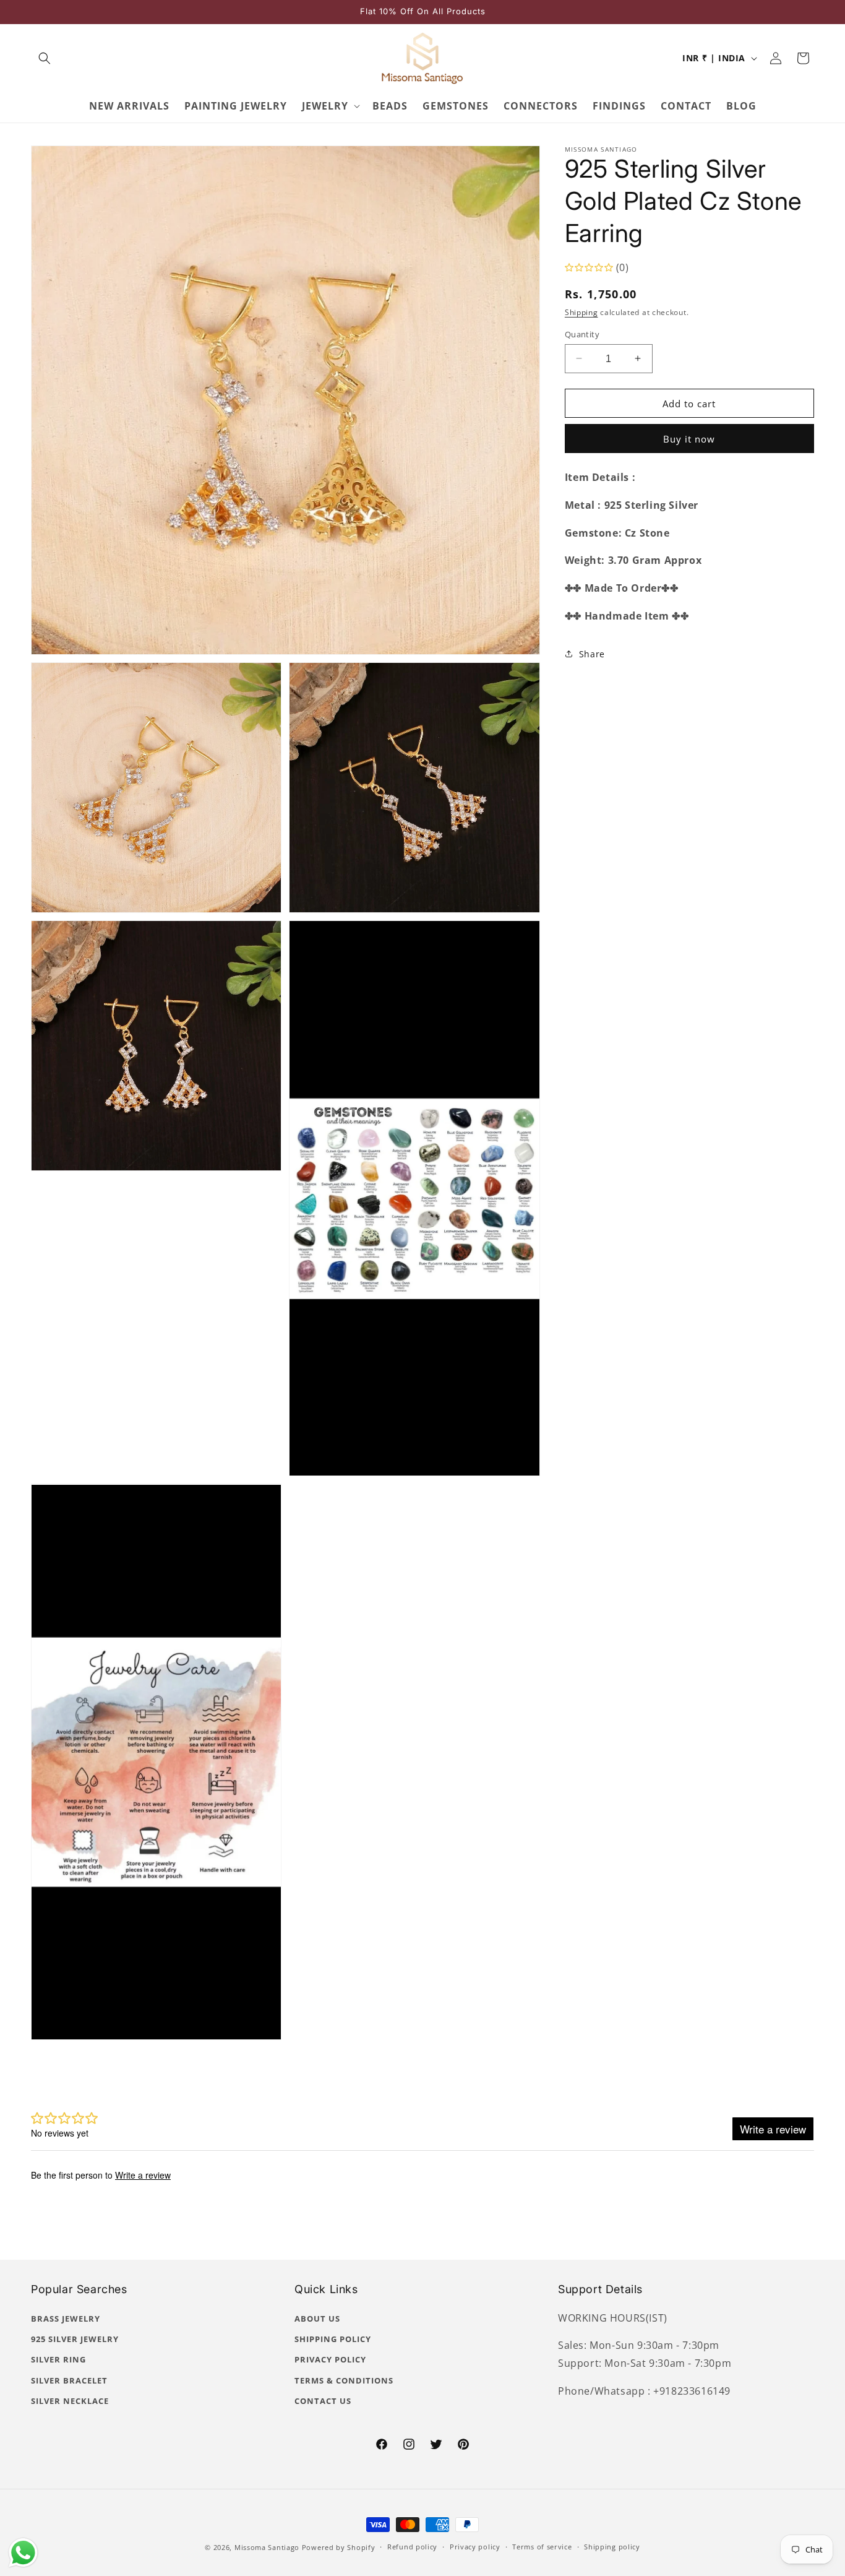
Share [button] (592, 654)
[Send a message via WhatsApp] (23, 2553)
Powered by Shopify (339, 2547)
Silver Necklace (70, 2401)
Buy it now (689, 438)
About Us (317, 2319)
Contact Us (323, 2401)
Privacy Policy (330, 2359)
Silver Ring (58, 2359)
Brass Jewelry (66, 2319)
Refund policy (412, 2547)
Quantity (582, 334)
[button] (45, 58)
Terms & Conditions (344, 2380)
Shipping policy (612, 2547)
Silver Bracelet (69, 2380)
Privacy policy (475, 2547)
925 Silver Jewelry (75, 2339)
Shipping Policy (333, 2339)
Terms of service (542, 2547)
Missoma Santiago (267, 2547)
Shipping (581, 312)
